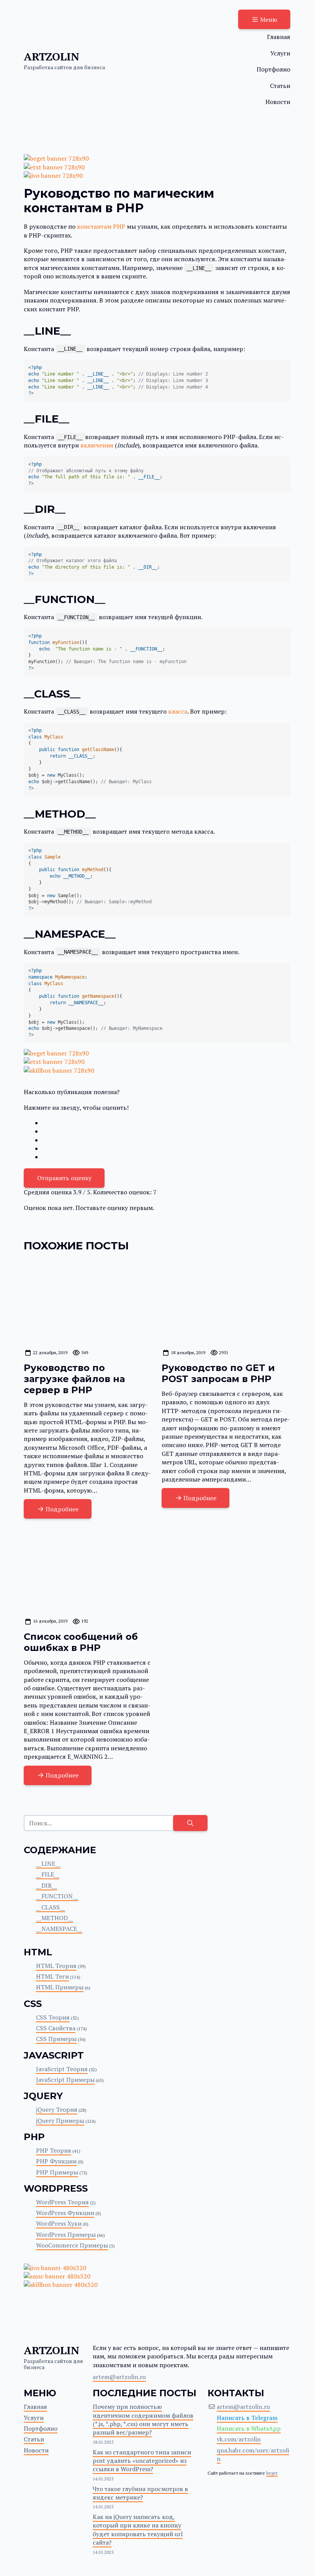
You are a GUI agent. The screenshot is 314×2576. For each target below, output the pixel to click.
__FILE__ (48, 1874)
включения (97, 445)
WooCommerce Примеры (72, 2245)
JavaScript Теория (62, 2069)
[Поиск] (190, 1823)
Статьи (280, 86)
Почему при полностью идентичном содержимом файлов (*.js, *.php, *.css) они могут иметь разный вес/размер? (143, 2419)
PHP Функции (56, 2161)
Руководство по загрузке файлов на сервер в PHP (74, 1379)
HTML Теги (52, 1976)
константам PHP (101, 226)
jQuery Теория (57, 2109)
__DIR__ (47, 1885)
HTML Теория (56, 1966)
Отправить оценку (64, 1178)
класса (178, 711)
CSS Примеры (56, 2039)
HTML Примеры (60, 1987)
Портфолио (273, 69)
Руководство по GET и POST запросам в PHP (218, 1373)
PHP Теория (54, 2150)
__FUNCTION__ (57, 1896)
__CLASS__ (51, 1907)
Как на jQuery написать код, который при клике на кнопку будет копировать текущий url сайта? (138, 2530)
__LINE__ (48, 1864)
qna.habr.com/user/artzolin (253, 2454)
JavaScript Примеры (65, 2080)
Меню (269, 20)
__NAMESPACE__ (59, 1929)
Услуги (280, 53)
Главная (279, 37)
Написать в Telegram (247, 2418)
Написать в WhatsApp (249, 2428)
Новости (278, 102)
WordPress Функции (65, 2213)
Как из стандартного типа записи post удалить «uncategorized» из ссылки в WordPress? (142, 2461)
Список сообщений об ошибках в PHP (81, 1642)
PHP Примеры (57, 2172)
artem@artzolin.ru (119, 2377)
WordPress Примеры (66, 2234)
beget (272, 2473)
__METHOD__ (55, 1918)
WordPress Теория (62, 2202)
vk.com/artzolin (239, 2439)
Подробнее (62, 1509)
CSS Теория (53, 2017)
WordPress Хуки (59, 2223)
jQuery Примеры (60, 2121)
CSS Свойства (56, 2028)
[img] (88, 1302)
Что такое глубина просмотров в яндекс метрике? (140, 2493)
